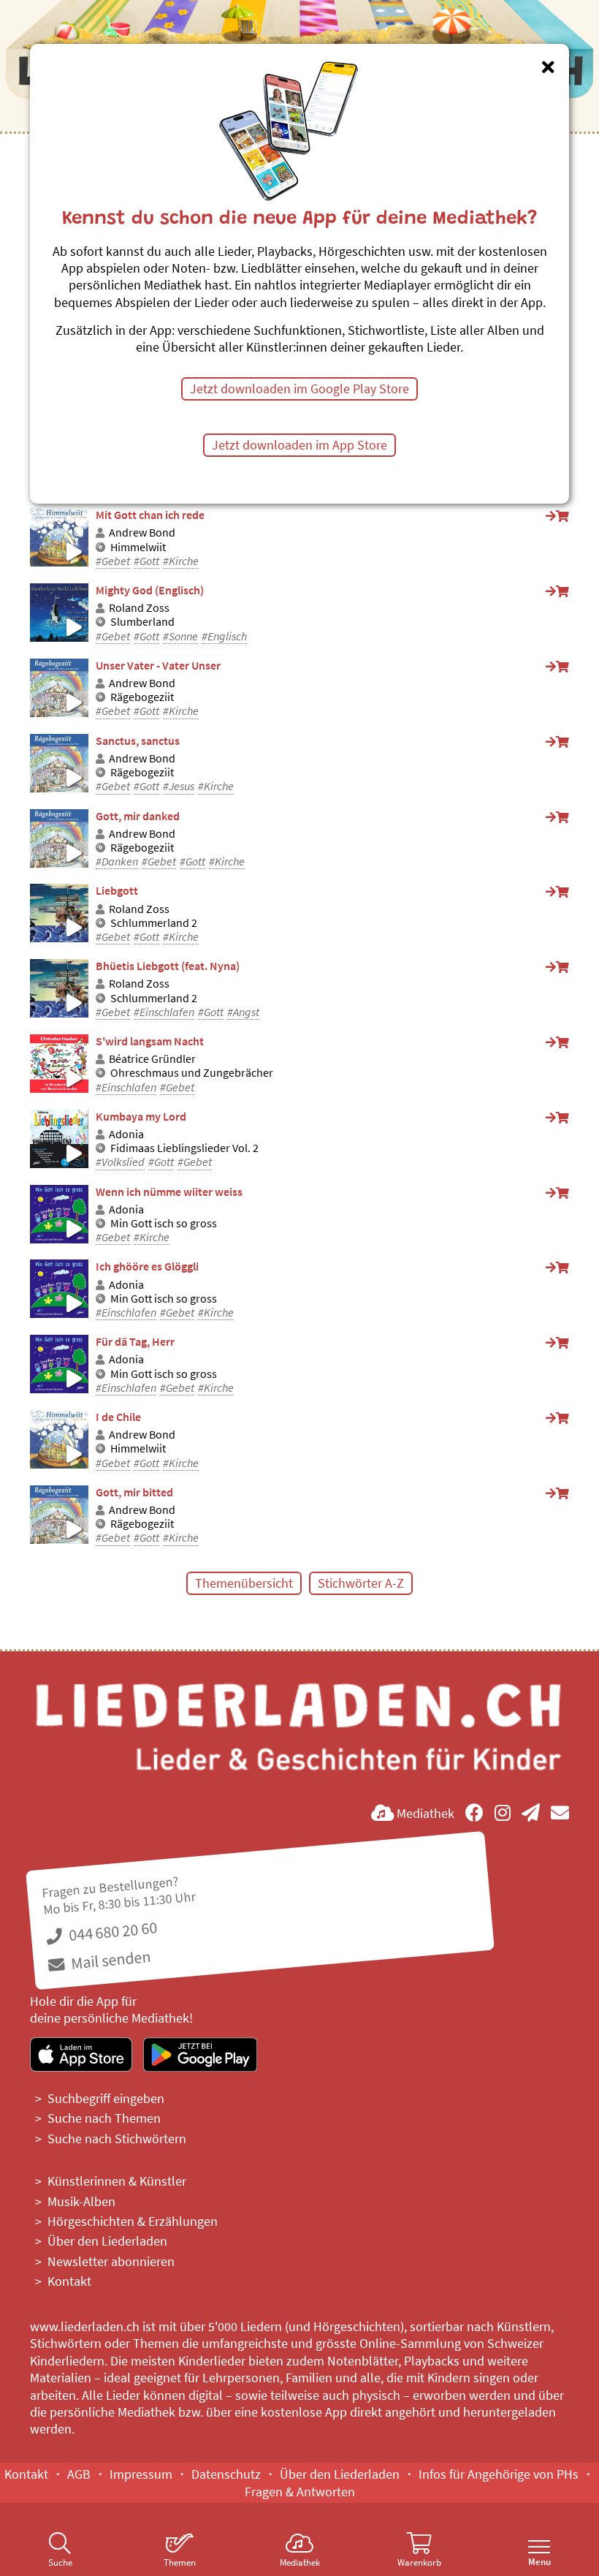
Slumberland (142, 622)
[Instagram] (503, 1813)
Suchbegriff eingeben (106, 2098)
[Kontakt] (560, 1813)
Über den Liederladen (107, 2241)
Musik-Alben (81, 2201)
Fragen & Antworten (300, 2492)
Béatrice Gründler (152, 1059)
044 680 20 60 (112, 1932)
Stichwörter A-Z (361, 1583)
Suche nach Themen (104, 2118)
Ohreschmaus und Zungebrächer (192, 1073)
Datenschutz (226, 2474)
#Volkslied (120, 1162)
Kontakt (69, 2281)
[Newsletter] (531, 1813)
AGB (79, 2474)
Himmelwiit (138, 547)
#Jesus (179, 786)
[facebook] (474, 1813)
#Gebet (113, 561)
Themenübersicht (244, 1583)
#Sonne (180, 636)
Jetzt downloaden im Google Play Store (299, 389)
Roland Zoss (139, 608)
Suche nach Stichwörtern (117, 2139)
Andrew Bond (142, 533)
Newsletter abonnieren (111, 2261)
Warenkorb (419, 2562)
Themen (180, 2562)
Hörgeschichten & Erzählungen (133, 2221)
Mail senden (109, 1960)
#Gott (146, 561)
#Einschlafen (164, 1012)
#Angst (243, 1012)
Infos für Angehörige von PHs (499, 2474)
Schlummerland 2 (154, 923)
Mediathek (300, 2562)
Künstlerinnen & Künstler (117, 2181)
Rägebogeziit (142, 697)
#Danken (117, 861)
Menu (539, 2562)
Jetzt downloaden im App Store (299, 445)
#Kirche (181, 561)
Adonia (126, 1134)
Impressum (141, 2474)
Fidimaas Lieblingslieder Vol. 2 (184, 1148)
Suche (60, 2562)
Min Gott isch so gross (164, 1223)
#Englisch (224, 636)
